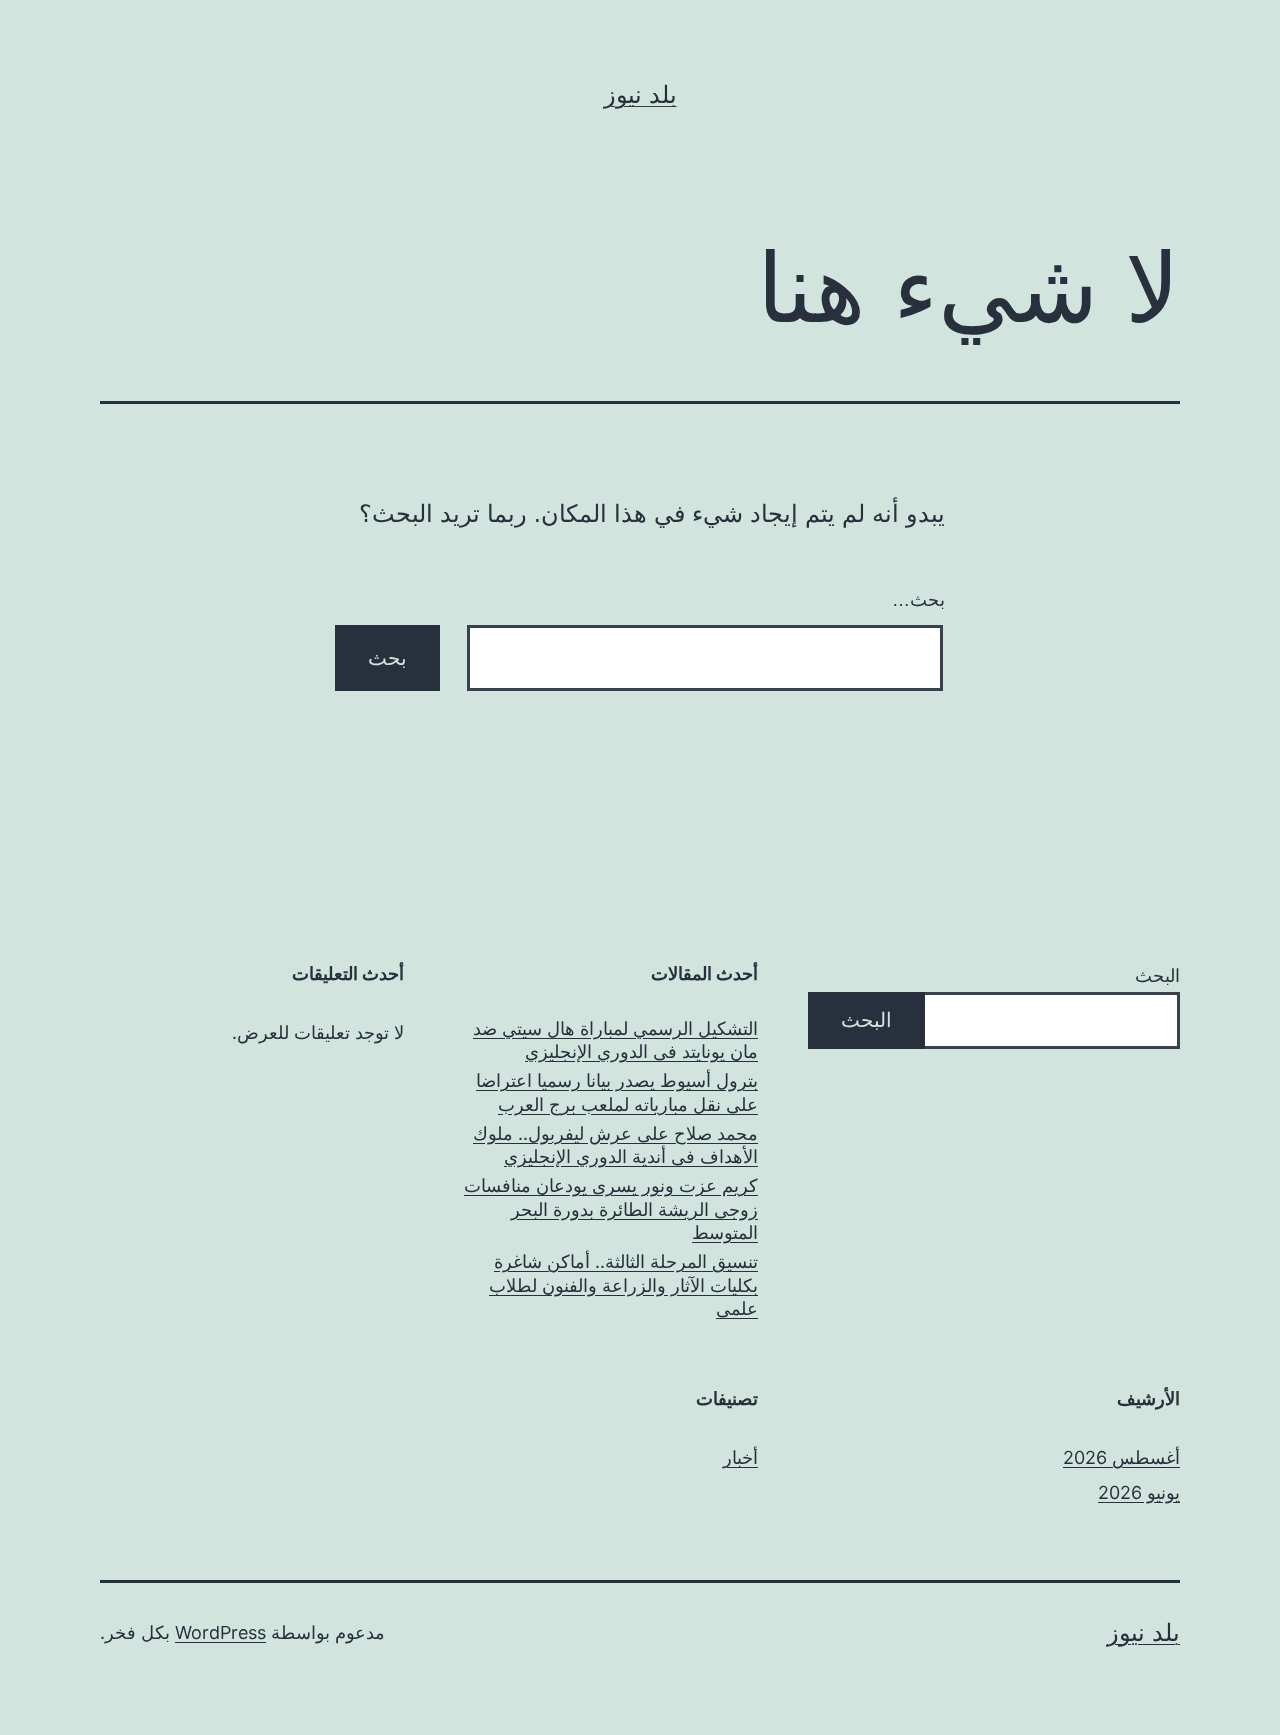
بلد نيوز (640, 94)
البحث (1157, 975)
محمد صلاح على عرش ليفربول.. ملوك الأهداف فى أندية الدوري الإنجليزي (615, 1145)
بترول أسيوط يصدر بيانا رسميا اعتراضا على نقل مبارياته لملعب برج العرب (617, 1092)
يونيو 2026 (1139, 1492)
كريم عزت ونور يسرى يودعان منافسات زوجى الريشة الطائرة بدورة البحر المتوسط (611, 1209)
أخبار (740, 1457)
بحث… (918, 600)
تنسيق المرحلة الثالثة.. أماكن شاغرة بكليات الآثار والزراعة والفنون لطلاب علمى (623, 1285)
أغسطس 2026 (1121, 1457)
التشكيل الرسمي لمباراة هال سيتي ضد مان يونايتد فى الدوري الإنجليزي (615, 1040)
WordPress (220, 1632)
